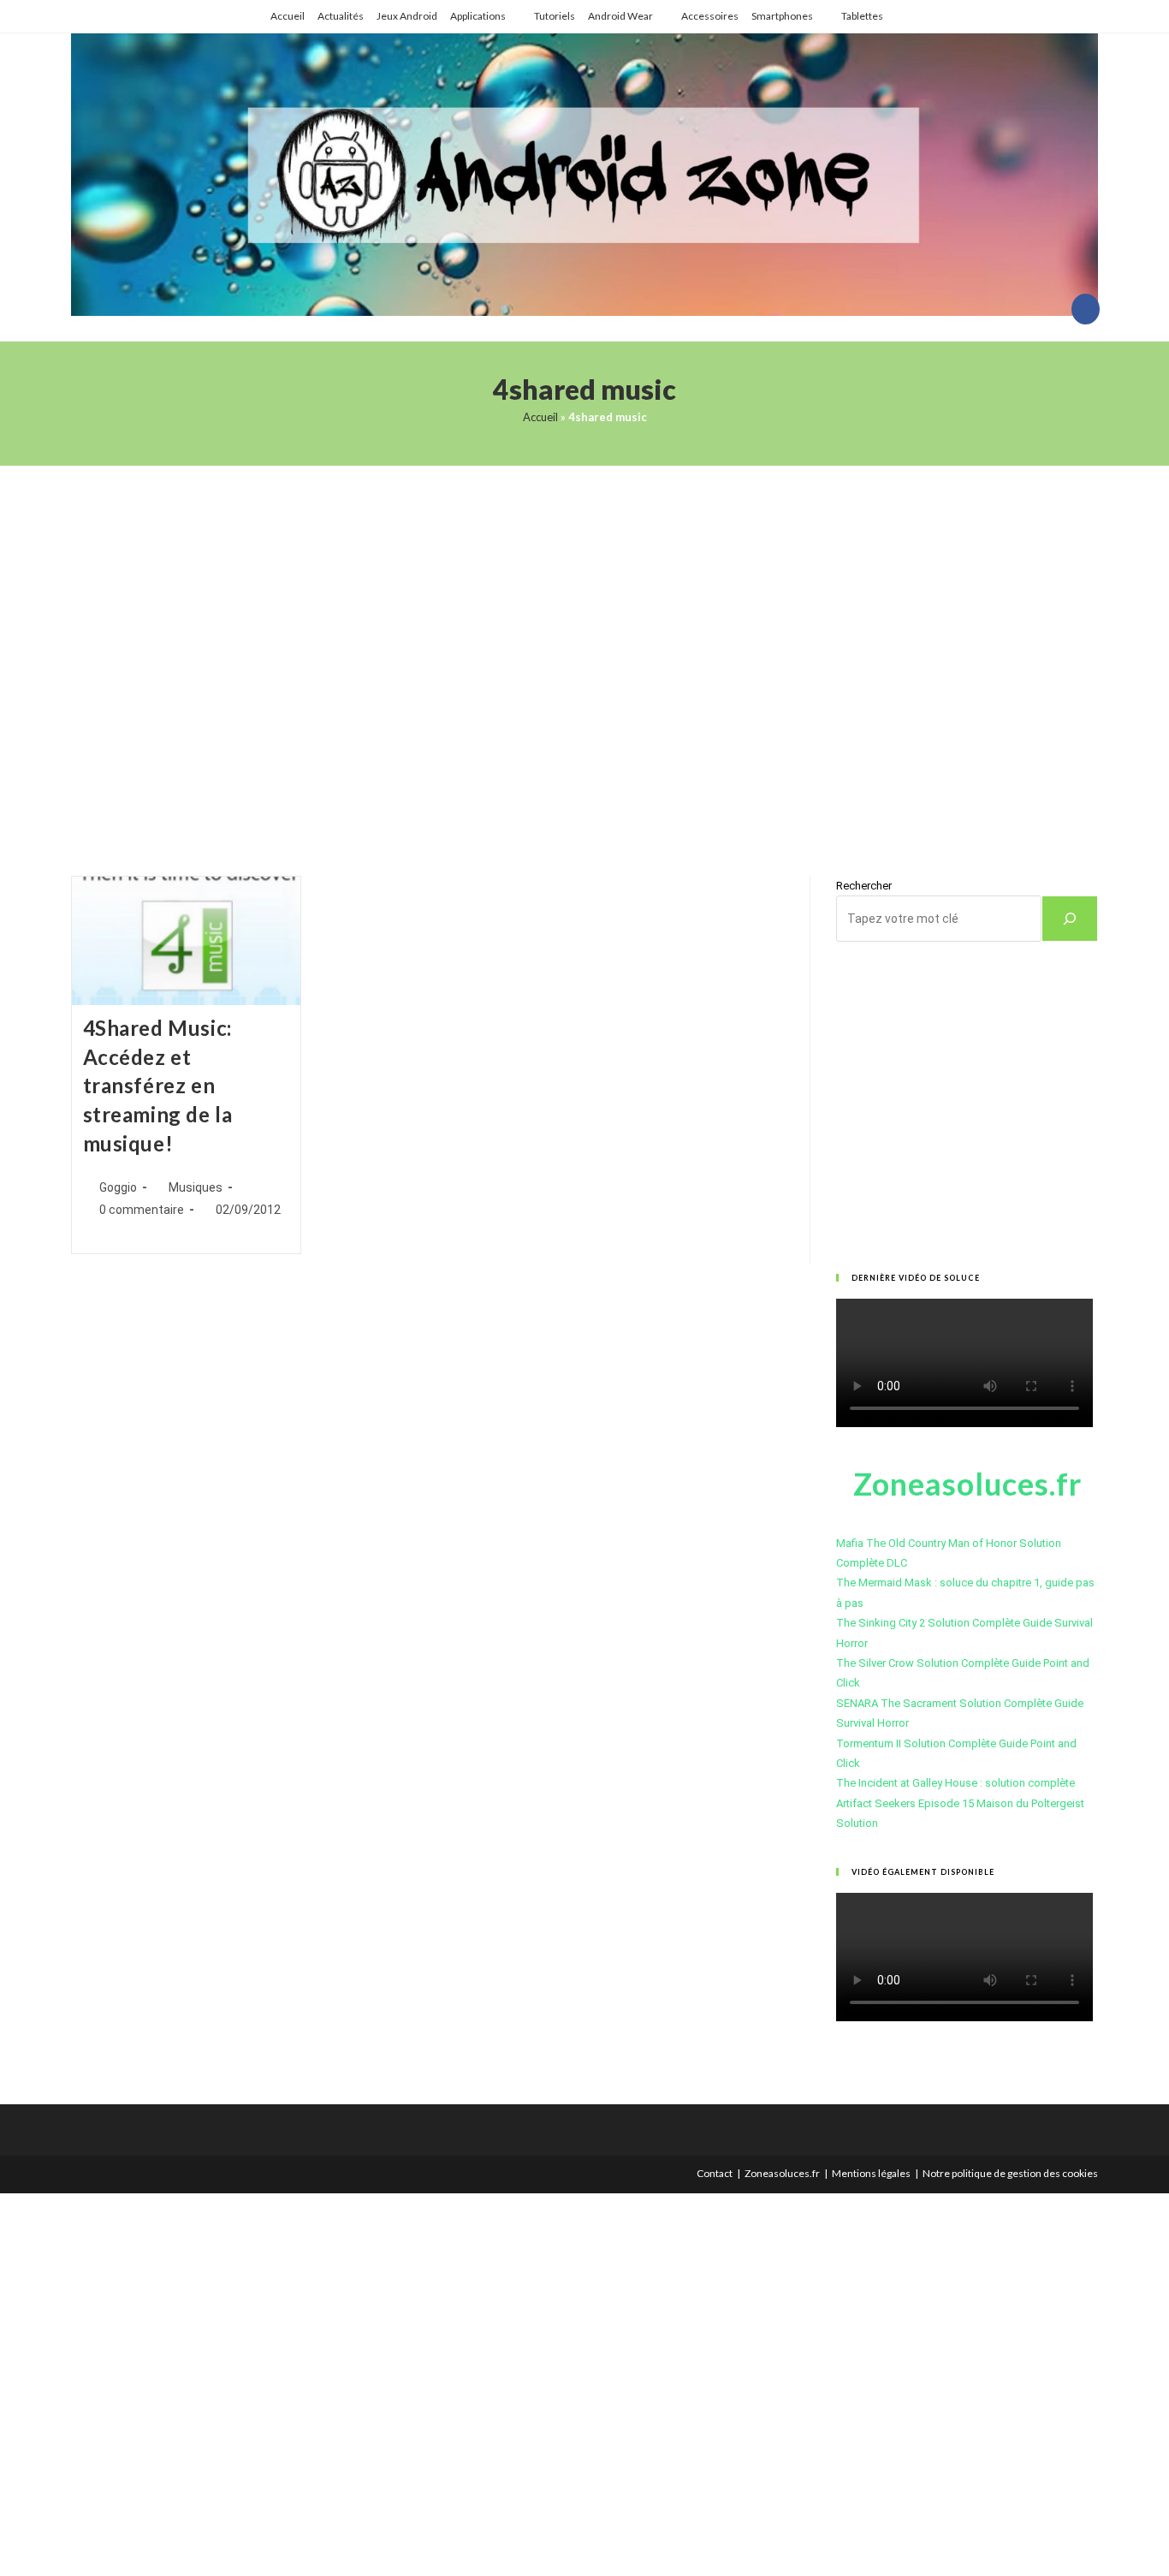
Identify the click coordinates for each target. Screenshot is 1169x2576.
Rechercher (864, 886)
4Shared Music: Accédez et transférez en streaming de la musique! (158, 1085)
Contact (715, 2173)
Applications (478, 16)
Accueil (288, 16)
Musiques (196, 1187)
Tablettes (862, 16)
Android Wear (620, 16)
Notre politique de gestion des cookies (1010, 2173)
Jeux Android (407, 16)
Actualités (341, 16)
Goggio (118, 1187)
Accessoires (710, 16)
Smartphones (782, 16)
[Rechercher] (1070, 919)
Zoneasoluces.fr (782, 2173)
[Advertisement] (584, 649)
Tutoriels (555, 16)
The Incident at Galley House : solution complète (955, 1783)
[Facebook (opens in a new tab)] (1086, 309)
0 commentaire (142, 1210)
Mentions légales (871, 2173)
